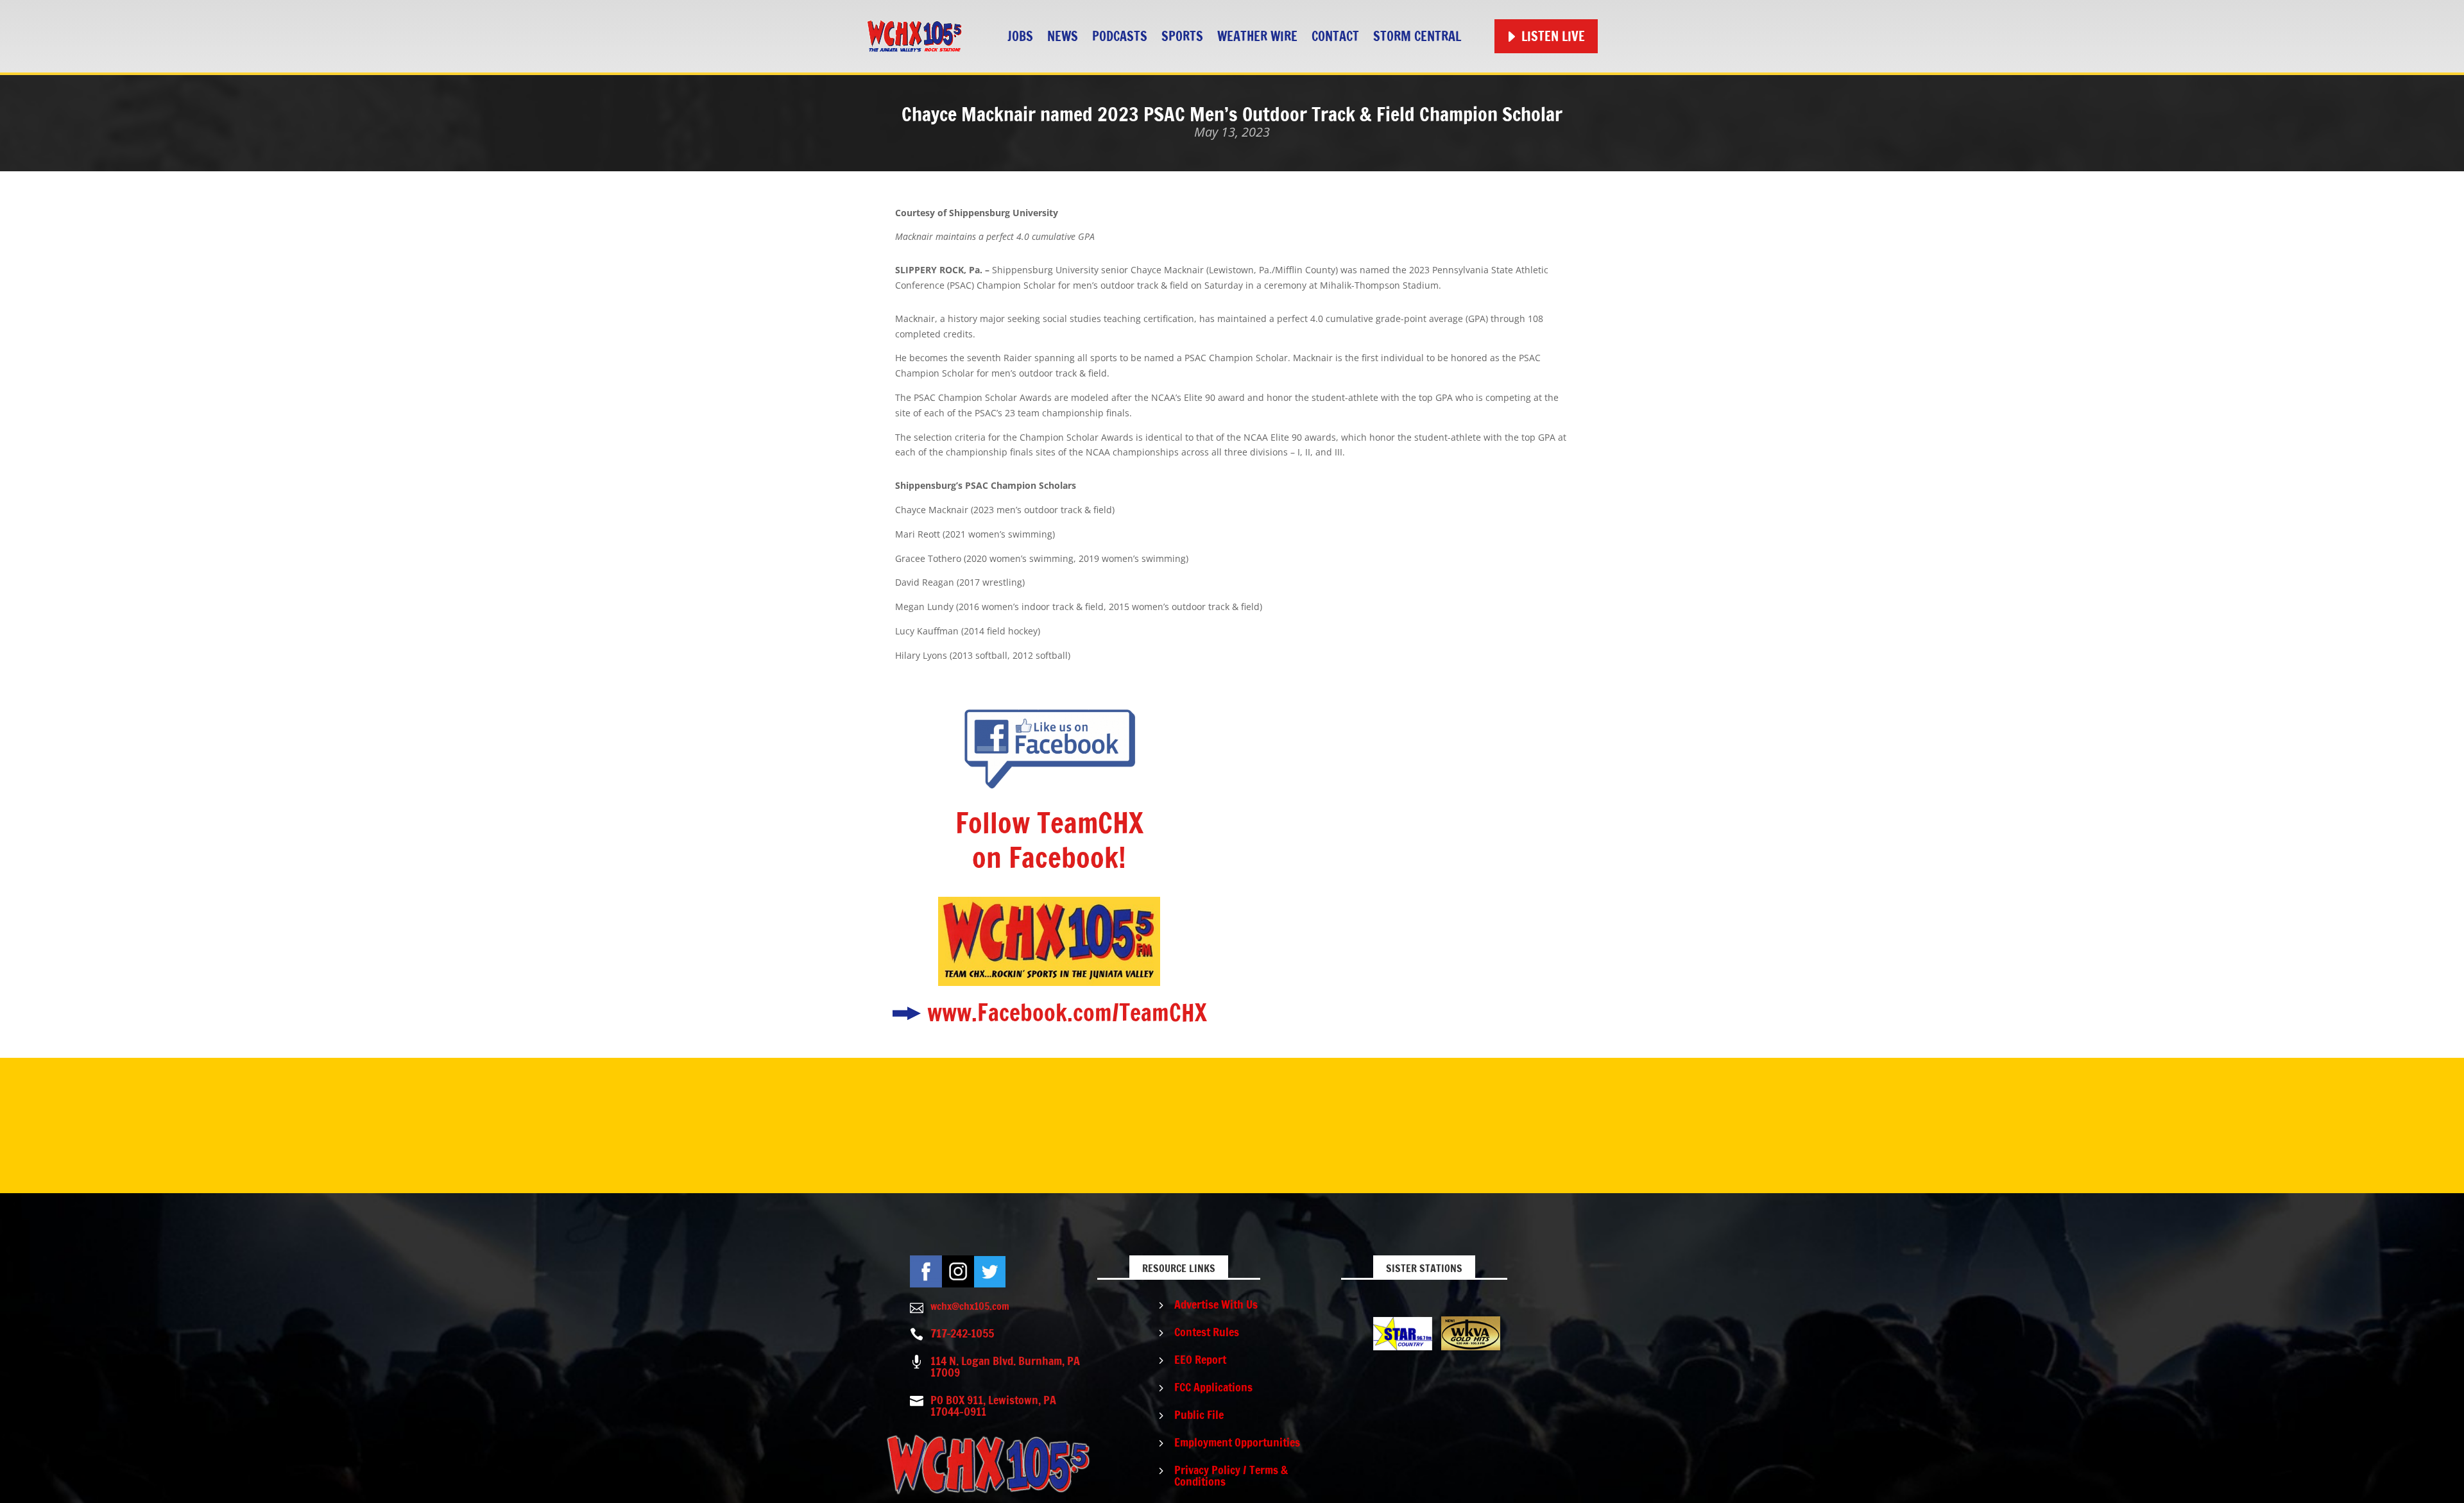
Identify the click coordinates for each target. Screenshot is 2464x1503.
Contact (1335, 36)
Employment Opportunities (1237, 1442)
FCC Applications (1213, 1387)
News (1063, 36)
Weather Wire (1257, 36)
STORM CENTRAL (1417, 36)
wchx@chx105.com (970, 1306)
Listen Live (1553, 36)
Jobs (1020, 36)
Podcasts (1120, 36)
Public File (1199, 1414)
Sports (1182, 36)
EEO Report (1200, 1359)
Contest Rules (1207, 1332)
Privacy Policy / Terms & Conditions (1231, 1475)
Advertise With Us (1216, 1304)
